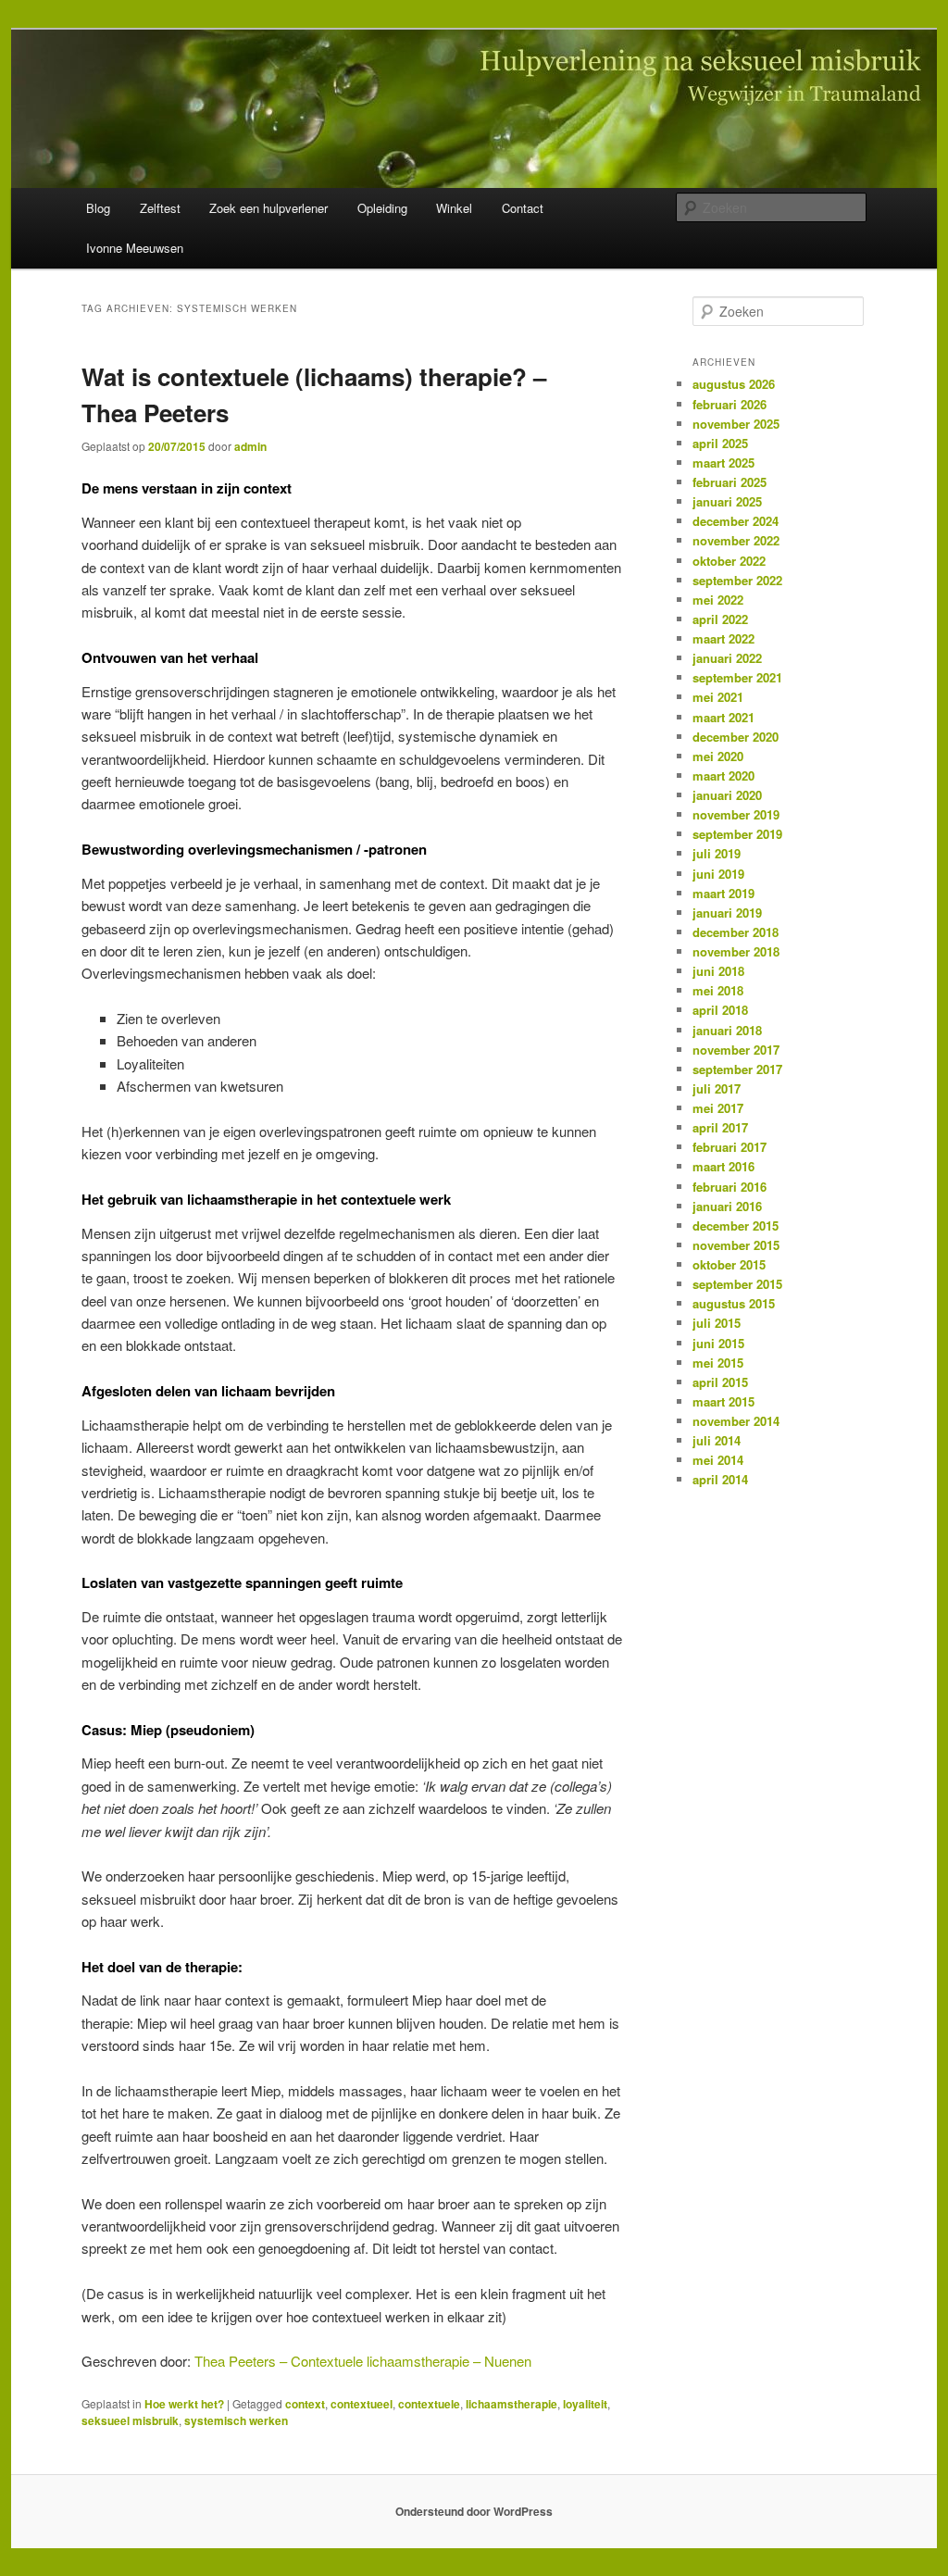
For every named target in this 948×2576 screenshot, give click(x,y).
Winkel (454, 208)
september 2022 (737, 580)
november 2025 (736, 424)
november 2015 (736, 1245)
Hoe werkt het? (184, 2404)
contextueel (362, 2404)
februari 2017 (730, 1147)
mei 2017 (718, 1108)
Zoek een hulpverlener (268, 208)
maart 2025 (723, 463)
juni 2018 (718, 971)
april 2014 (720, 1479)
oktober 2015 (729, 1264)
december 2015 (736, 1225)
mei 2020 (718, 756)
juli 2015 (717, 1323)
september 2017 (737, 1069)
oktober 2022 (729, 561)
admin (250, 446)
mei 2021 (718, 697)
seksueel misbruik (130, 2420)
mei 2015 (718, 1363)
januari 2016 (727, 1206)
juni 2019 (718, 874)
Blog (98, 208)
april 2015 (720, 1382)
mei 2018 (718, 990)
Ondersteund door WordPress (474, 2511)
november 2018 (736, 951)
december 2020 (736, 737)
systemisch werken (236, 2420)
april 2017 (720, 1127)
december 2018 (736, 932)
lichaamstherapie (511, 2404)
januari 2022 (727, 658)
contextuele (429, 2404)
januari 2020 (727, 795)
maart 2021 (723, 717)
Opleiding (382, 208)
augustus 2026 (734, 384)
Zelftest (160, 208)
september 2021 (737, 677)
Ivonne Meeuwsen (135, 248)
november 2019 (736, 814)
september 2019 (737, 834)
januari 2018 (727, 1030)
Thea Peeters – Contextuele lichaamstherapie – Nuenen (363, 2361)
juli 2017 (717, 1088)
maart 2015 (723, 1401)
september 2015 (737, 1284)
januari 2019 (727, 913)
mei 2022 (718, 600)
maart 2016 (723, 1166)
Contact (523, 208)
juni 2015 (718, 1343)
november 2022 (736, 540)
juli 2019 (717, 853)
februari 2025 (730, 482)
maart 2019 (723, 893)
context (305, 2404)
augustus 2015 (734, 1303)
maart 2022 (723, 638)
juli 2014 (717, 1440)
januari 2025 (727, 501)
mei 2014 (718, 1460)
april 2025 (720, 443)
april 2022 (720, 619)
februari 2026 (730, 404)
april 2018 (720, 1010)
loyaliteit (585, 2404)
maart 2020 (723, 775)
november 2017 (736, 1050)
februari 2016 (730, 1187)
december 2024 (736, 521)
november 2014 (736, 1421)
